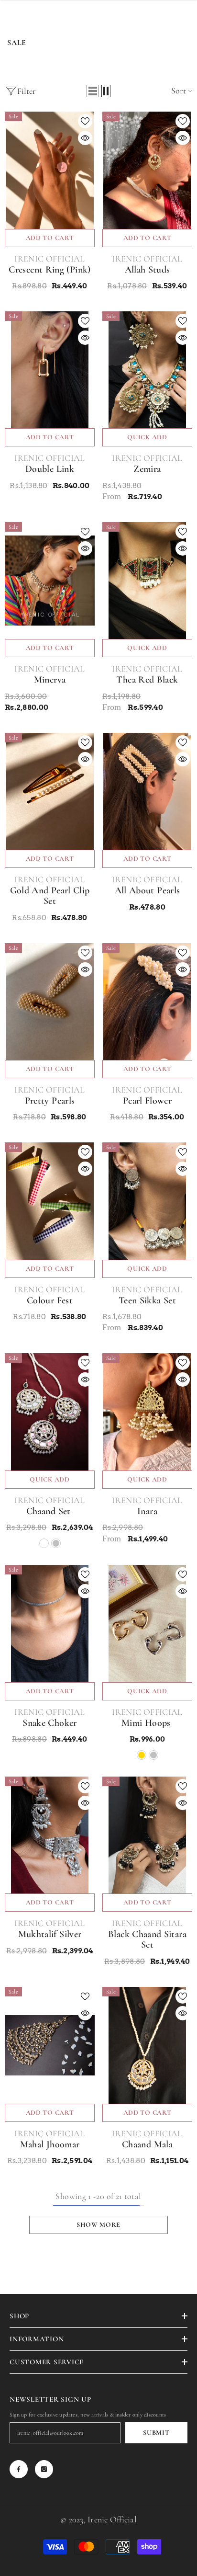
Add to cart (50, 238)
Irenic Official (49, 259)
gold (142, 1755)
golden (44, 1543)
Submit (156, 2433)
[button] (93, 91)
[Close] (172, 2531)
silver (56, 1543)
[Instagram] (44, 2469)
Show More (98, 2225)
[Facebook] (19, 2469)
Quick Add (147, 437)
